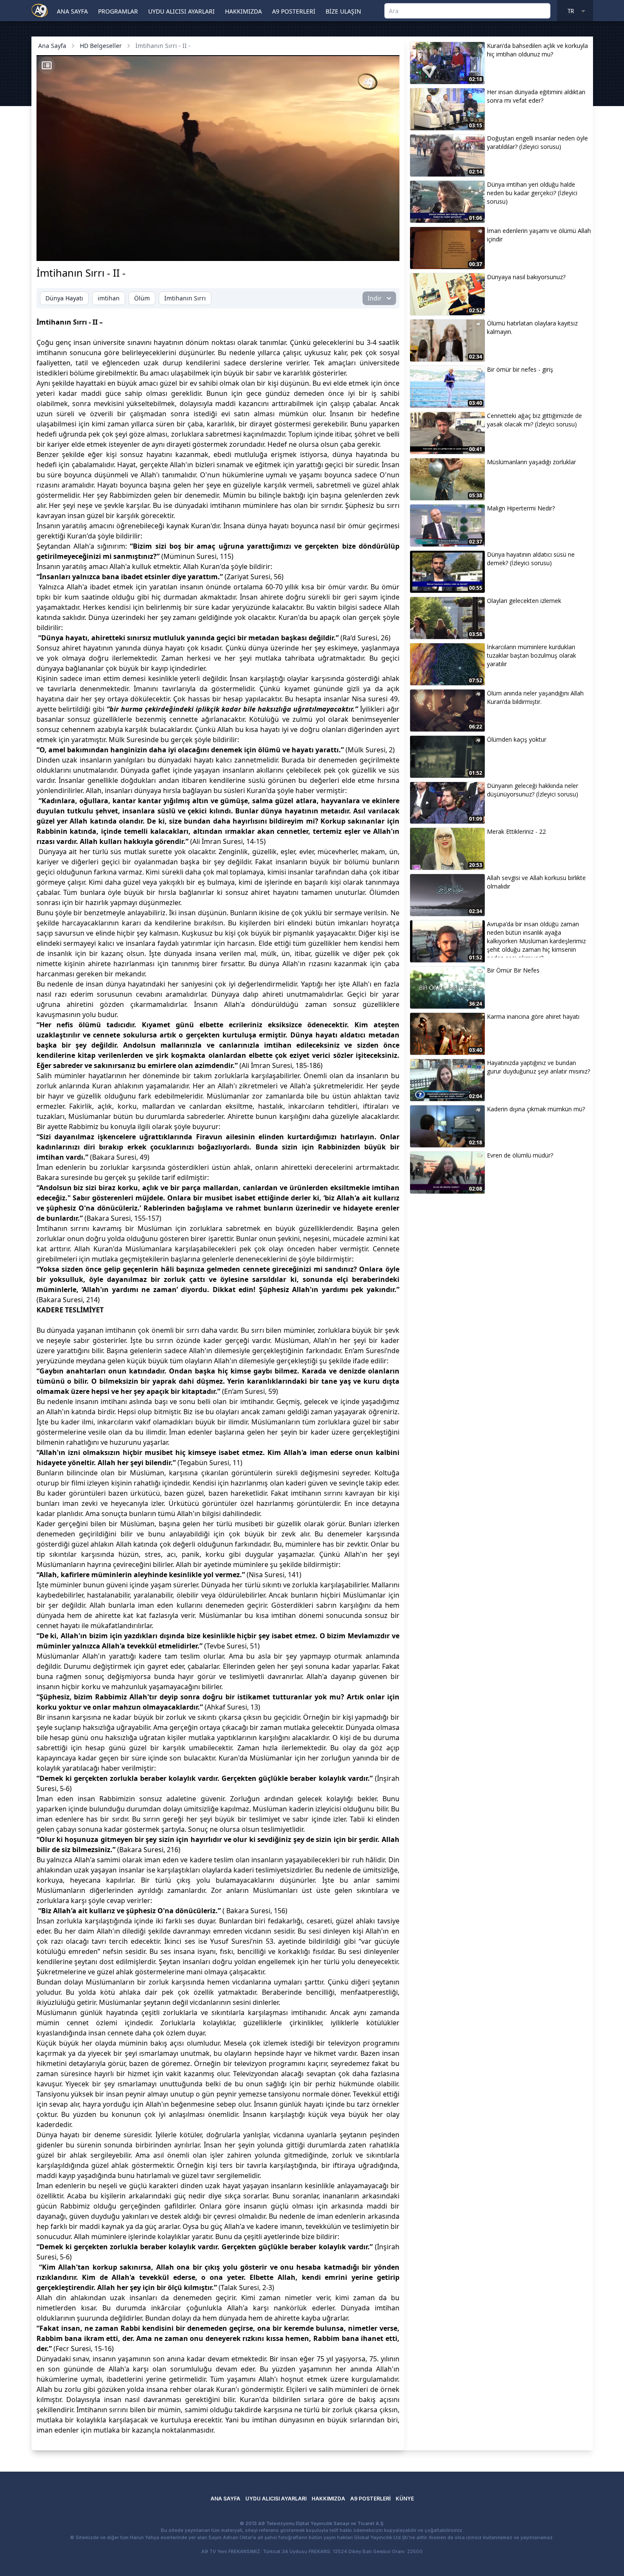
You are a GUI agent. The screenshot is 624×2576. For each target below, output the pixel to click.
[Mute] (65, 250)
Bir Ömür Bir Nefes (513, 970)
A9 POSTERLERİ (294, 11)
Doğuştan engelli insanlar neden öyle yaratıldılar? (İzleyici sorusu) (537, 142)
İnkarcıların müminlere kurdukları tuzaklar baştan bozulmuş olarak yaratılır (531, 655)
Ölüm (142, 298)
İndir (375, 298)
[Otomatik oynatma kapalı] (309, 250)
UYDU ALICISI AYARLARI (181, 11)
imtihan (109, 298)
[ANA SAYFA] (40, 10)
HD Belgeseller (101, 46)
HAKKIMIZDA (243, 11)
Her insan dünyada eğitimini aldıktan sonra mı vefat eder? (536, 96)
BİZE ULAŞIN (343, 11)
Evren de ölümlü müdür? (520, 1155)
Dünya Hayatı (64, 298)
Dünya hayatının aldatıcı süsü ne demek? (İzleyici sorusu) (531, 559)
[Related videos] (47, 65)
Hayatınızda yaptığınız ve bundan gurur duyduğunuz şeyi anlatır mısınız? (538, 1067)
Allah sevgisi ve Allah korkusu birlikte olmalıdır (536, 882)
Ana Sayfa (52, 46)
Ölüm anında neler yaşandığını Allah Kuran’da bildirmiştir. (535, 697)
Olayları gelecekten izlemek (524, 601)
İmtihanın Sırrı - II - (163, 46)
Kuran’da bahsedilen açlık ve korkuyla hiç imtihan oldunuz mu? (537, 50)
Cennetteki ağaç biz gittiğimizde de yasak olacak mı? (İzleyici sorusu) (534, 420)
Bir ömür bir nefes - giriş (520, 369)
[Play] (51, 250)
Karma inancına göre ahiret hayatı (533, 1016)
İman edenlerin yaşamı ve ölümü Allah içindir (539, 235)
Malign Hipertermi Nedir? (521, 508)
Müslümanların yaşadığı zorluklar (531, 462)
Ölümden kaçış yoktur (517, 739)
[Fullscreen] (385, 250)
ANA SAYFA (72, 11)
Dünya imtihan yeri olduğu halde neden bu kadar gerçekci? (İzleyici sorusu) (532, 193)
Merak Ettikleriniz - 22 (516, 831)
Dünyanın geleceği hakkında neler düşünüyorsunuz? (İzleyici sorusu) (533, 790)
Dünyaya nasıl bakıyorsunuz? (526, 277)
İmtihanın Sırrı (185, 298)
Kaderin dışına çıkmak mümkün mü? (536, 1109)
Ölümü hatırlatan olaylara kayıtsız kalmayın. (532, 327)
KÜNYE (405, 2499)
